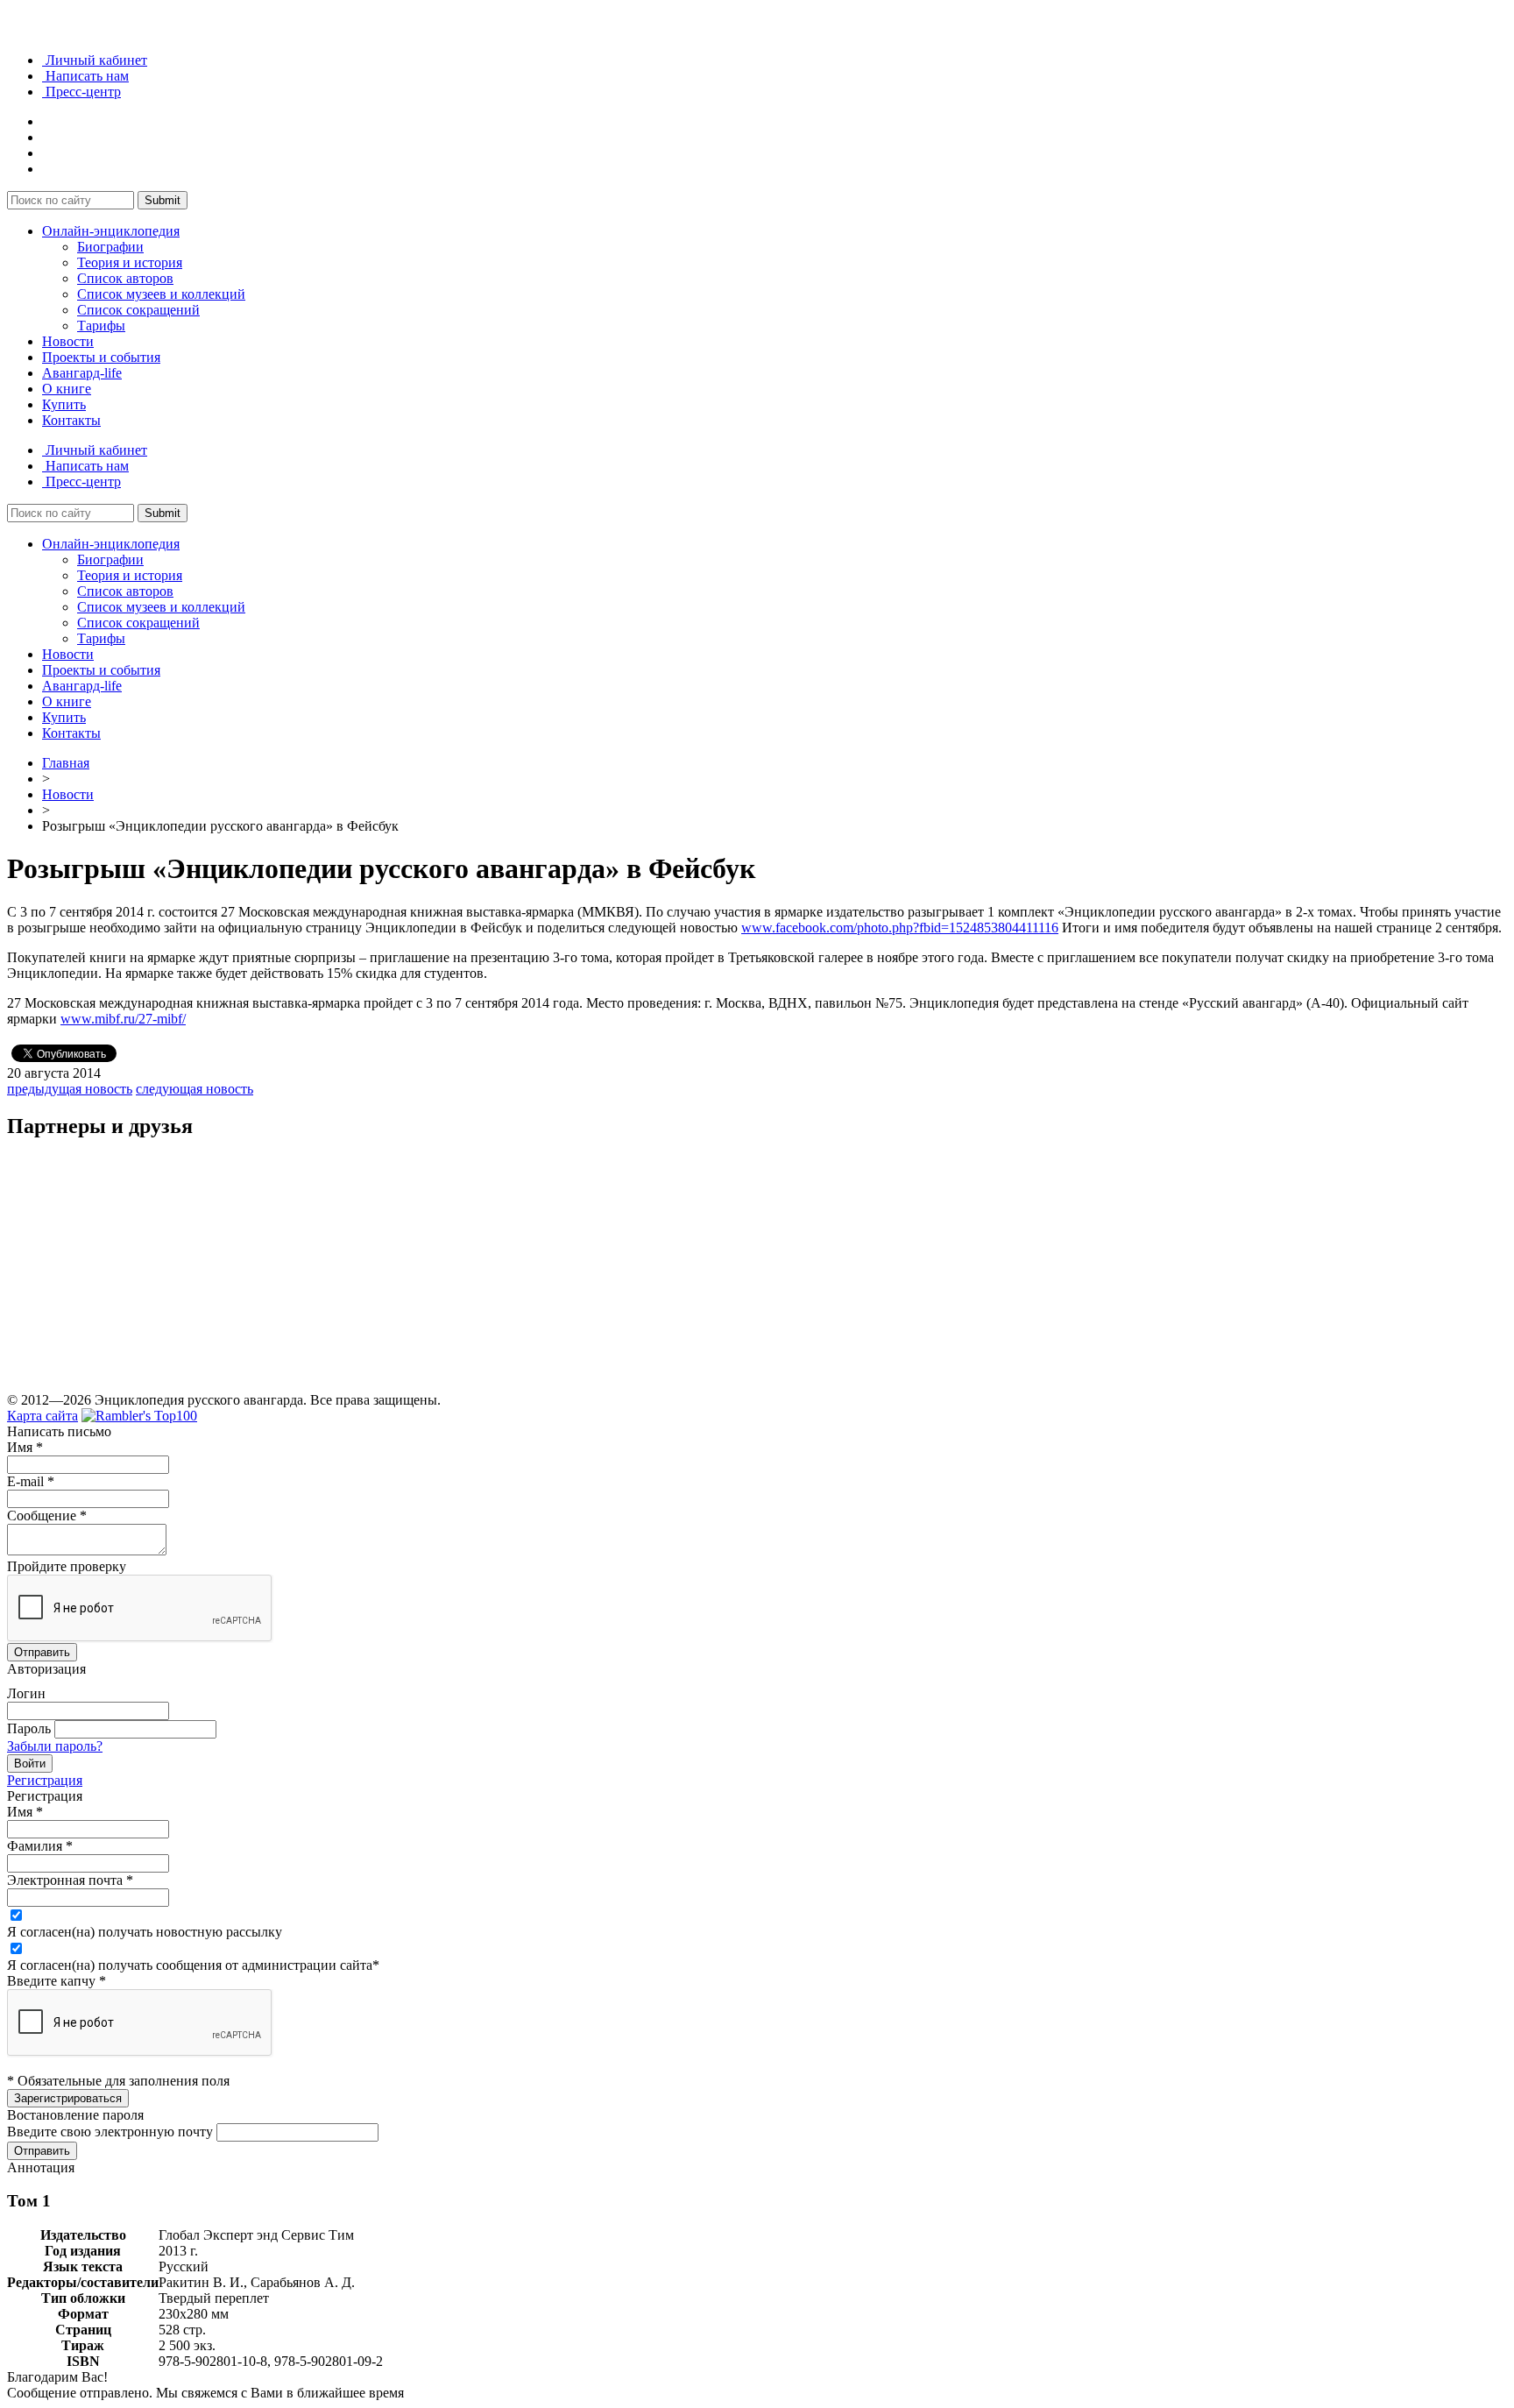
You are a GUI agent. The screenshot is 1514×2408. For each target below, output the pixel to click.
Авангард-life (82, 373)
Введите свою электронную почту (110, 2132)
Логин (26, 1693)
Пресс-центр (81, 92)
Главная (66, 763)
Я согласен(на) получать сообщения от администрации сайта (193, 1965)
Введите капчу (57, 1981)
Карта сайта (42, 1416)
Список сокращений (138, 310)
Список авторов (125, 278)
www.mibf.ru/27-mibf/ (123, 1019)
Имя (25, 1447)
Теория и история (130, 262)
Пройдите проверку (67, 1566)
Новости (68, 341)
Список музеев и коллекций (161, 294)
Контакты (71, 420)
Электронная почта (70, 1880)
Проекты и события (101, 357)
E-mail (31, 1481)
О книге (67, 389)
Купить (64, 404)
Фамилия (40, 1846)
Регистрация (45, 1780)
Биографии (110, 247)
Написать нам (85, 76)
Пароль (29, 1728)
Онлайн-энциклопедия (111, 231)
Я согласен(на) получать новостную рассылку (145, 1932)
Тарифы (101, 326)
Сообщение (47, 1516)
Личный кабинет (95, 60)
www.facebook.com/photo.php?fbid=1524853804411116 (900, 928)
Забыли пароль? (55, 1746)
